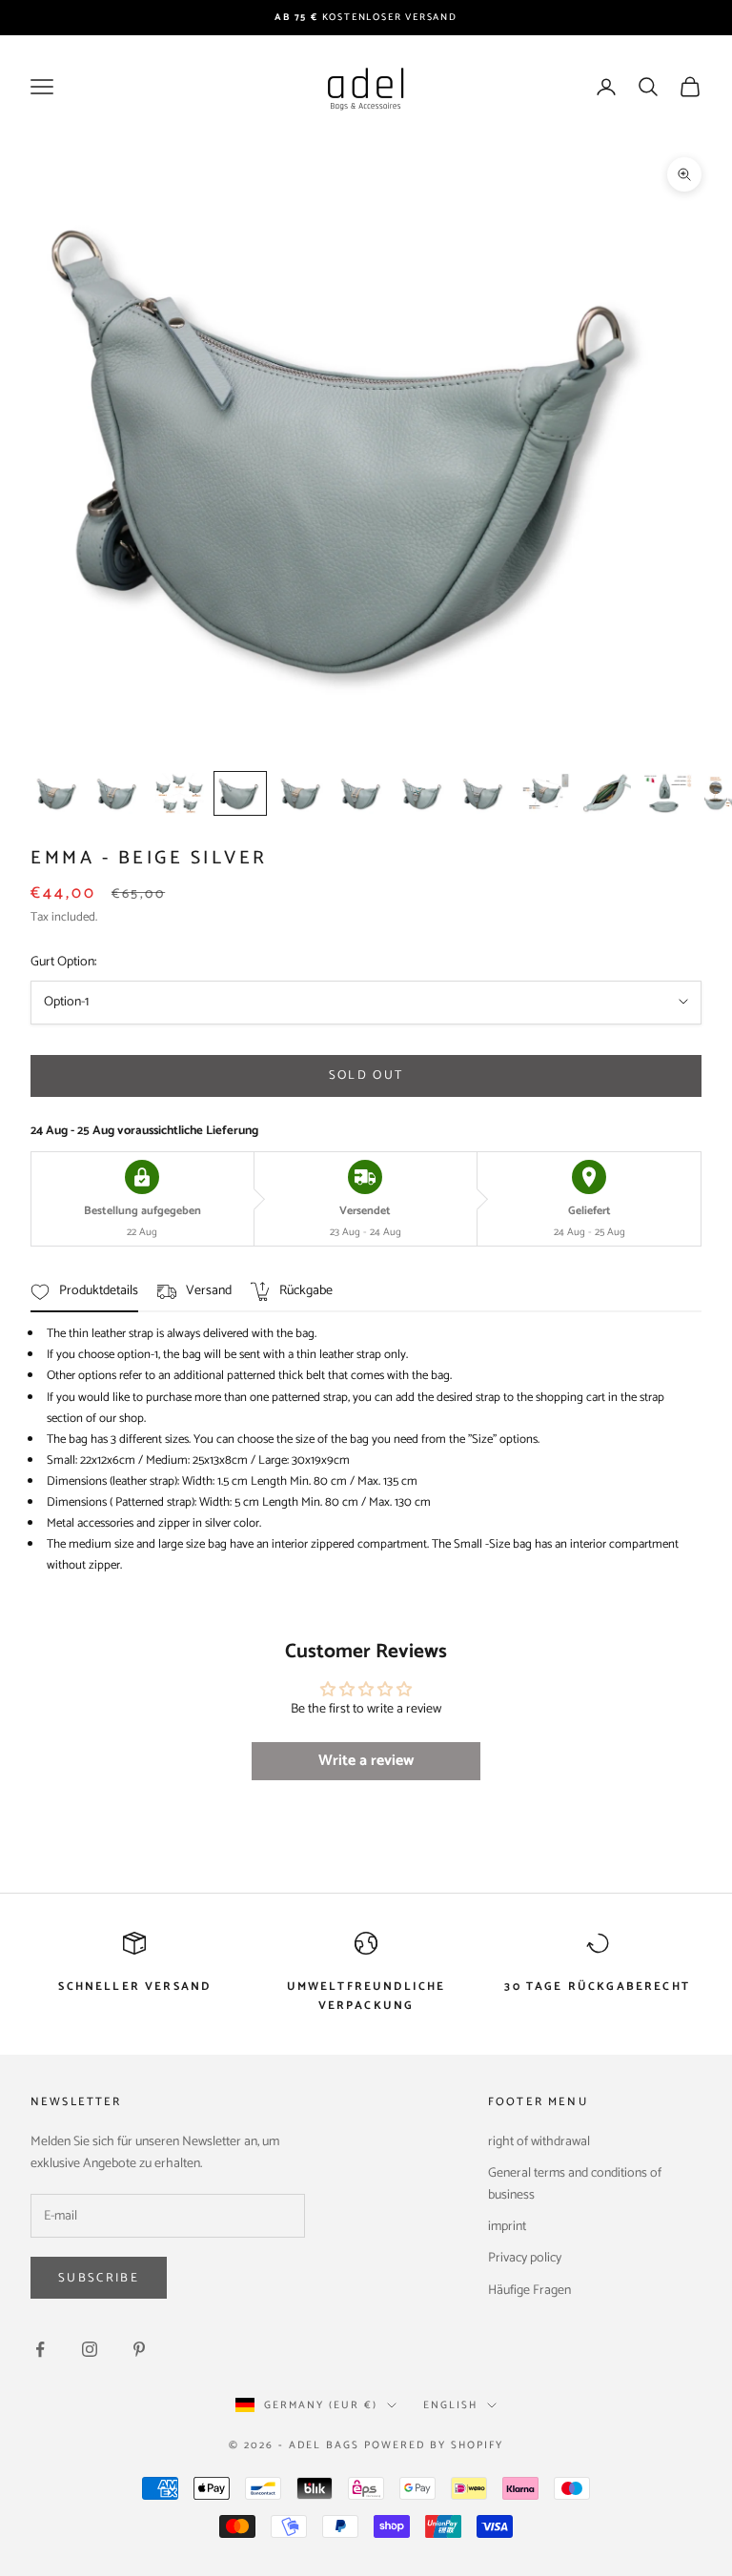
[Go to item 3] (179, 793)
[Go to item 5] (301, 793)
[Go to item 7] (423, 793)
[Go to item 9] (545, 793)
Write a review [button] (366, 1761)
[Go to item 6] (362, 793)
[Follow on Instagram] (90, 2349)
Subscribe (99, 2278)
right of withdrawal (539, 2142)
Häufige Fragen (529, 2291)
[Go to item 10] (606, 793)
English (450, 2405)
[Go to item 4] (240, 793)
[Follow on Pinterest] (139, 2349)
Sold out (366, 1075)
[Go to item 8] (484, 793)
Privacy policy (525, 2258)
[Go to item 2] (118, 793)
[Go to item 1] (57, 793)
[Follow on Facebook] (40, 2349)
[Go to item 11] (667, 793)
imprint (507, 2227)
